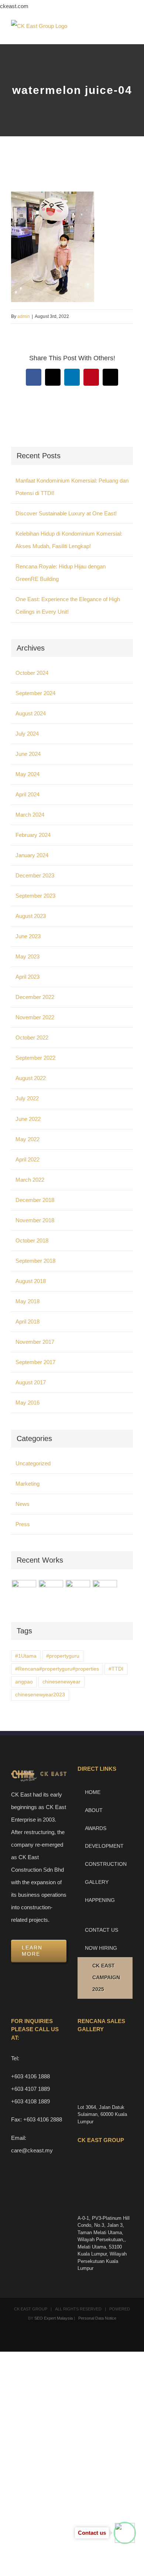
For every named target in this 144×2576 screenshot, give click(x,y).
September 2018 (35, 1261)
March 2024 (30, 815)
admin (24, 316)
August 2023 (31, 916)
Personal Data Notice (97, 2318)
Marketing (28, 1484)
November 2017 (35, 1342)
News (23, 1504)
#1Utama (26, 1656)
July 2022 (27, 1098)
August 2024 (31, 713)
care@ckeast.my (32, 2150)
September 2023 (35, 896)
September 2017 (35, 1362)
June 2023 (28, 936)
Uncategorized (33, 1463)
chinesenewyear (61, 1682)
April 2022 (28, 1159)
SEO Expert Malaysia (54, 2318)
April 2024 (28, 794)
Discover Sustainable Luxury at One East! (66, 513)
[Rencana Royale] (24, 1592)
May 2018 (28, 1301)
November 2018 (35, 1220)
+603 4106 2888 (43, 2119)
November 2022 (35, 1017)
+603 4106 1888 (30, 2076)
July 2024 (27, 734)
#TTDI (116, 1669)
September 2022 (35, 1058)
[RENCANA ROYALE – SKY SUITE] (105, 1592)
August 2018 (31, 1281)
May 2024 (28, 774)
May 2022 (28, 1139)
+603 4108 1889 (30, 2101)
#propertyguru (63, 1656)
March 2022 (30, 1180)
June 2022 (28, 1119)
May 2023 (28, 956)
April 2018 (28, 1322)
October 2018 (32, 1240)
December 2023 (35, 875)
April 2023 (28, 977)
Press (23, 1524)
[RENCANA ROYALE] (78, 1588)
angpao (24, 1682)
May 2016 (28, 1403)
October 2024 (32, 673)
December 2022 (35, 997)
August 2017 (31, 1382)
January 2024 (32, 855)
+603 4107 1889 (30, 2089)
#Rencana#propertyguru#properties (57, 1669)
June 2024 (28, 754)
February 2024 (33, 835)
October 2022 (32, 1038)
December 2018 (35, 1200)
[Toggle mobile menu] (130, 33)
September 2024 (35, 693)
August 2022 (31, 1078)
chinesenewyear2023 (40, 1695)
